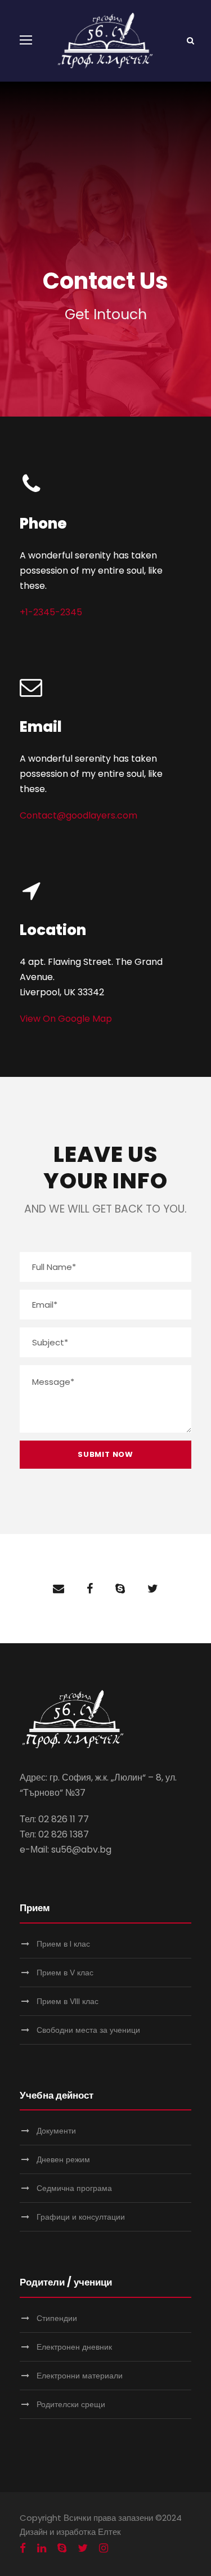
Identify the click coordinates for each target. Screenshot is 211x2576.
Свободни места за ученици (88, 2030)
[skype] (120, 1589)
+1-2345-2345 (51, 612)
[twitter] (153, 1589)
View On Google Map (66, 1019)
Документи (56, 2131)
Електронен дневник (74, 2347)
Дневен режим (63, 2159)
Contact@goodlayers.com (78, 815)
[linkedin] (42, 2548)
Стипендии (57, 2318)
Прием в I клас (63, 1944)
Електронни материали (80, 2376)
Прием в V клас (65, 1973)
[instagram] (104, 2548)
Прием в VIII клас (68, 2001)
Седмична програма (74, 2188)
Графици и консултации (81, 2217)
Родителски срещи (71, 2404)
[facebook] (90, 1589)
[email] (59, 1589)
